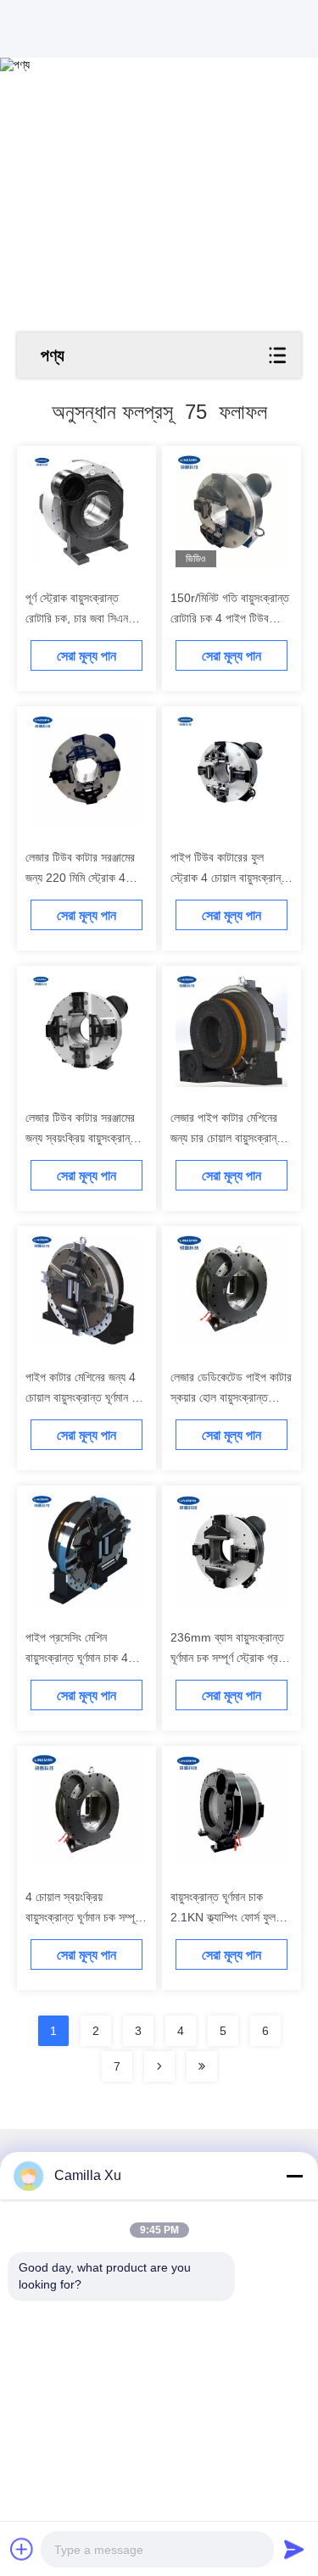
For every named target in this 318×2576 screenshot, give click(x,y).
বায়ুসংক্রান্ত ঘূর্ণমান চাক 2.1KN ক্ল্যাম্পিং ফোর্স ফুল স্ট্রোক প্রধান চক (223, 1917)
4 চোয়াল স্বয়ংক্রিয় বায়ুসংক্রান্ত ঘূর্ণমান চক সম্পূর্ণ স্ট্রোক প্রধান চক (83, 1917)
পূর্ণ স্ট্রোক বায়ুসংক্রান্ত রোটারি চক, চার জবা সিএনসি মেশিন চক (81, 618)
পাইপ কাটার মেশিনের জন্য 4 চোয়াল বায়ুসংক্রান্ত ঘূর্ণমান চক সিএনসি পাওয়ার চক (84, 1397)
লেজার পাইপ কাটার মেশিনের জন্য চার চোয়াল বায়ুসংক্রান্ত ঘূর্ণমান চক (227, 1138)
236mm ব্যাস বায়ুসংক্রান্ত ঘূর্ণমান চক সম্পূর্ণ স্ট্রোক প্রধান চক (231, 1658)
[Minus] (294, 2176)
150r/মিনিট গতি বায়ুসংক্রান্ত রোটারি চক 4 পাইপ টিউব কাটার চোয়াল (230, 618)
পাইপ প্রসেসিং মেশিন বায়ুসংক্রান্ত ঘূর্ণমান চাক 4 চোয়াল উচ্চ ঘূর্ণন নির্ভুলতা (77, 1658)
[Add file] (22, 2549)
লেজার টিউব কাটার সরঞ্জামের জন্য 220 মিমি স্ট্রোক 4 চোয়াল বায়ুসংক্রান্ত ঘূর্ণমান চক (84, 878)
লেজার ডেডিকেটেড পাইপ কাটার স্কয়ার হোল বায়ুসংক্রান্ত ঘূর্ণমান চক (231, 1397)
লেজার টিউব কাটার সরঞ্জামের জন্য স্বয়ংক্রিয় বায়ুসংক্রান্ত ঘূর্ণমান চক (81, 1138)
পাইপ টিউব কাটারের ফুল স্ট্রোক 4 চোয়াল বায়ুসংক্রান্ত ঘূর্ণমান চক (229, 878)
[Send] (294, 2549)
